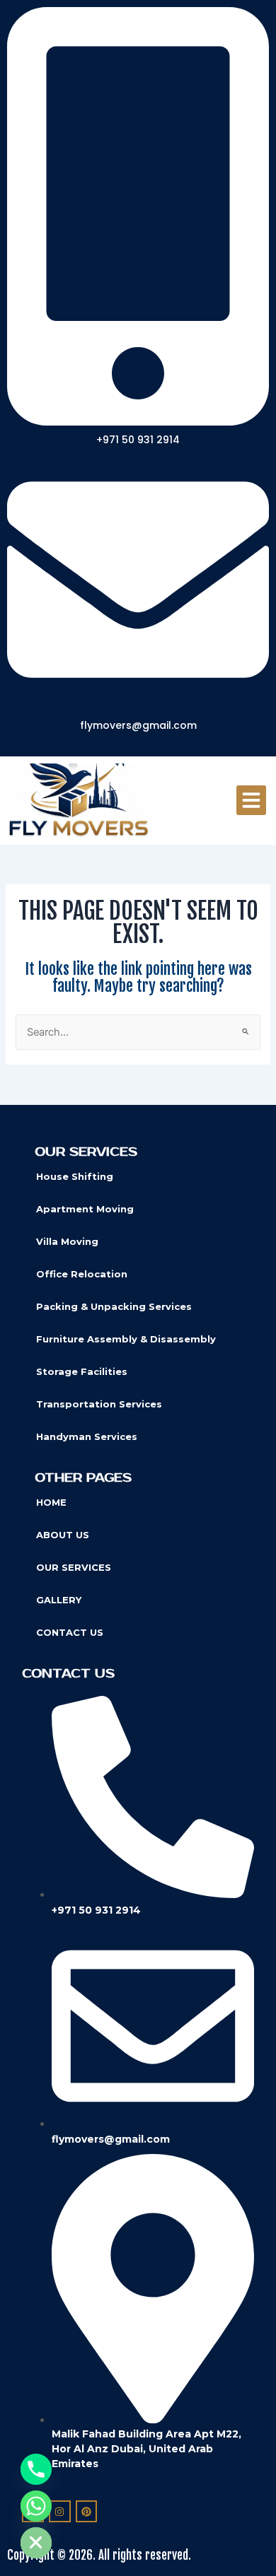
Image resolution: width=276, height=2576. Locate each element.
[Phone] (36, 2469)
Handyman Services (87, 1436)
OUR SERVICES (74, 1567)
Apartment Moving (85, 1209)
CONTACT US (70, 1632)
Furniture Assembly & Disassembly (126, 1339)
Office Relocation (82, 1274)
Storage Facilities (82, 1371)
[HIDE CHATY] (36, 2543)
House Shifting (75, 1176)
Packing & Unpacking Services (114, 1306)
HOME (51, 1502)
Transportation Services (99, 1404)
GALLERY (59, 1600)
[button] (251, 800)
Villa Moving (67, 1241)
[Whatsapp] (36, 2506)
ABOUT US (63, 1535)
